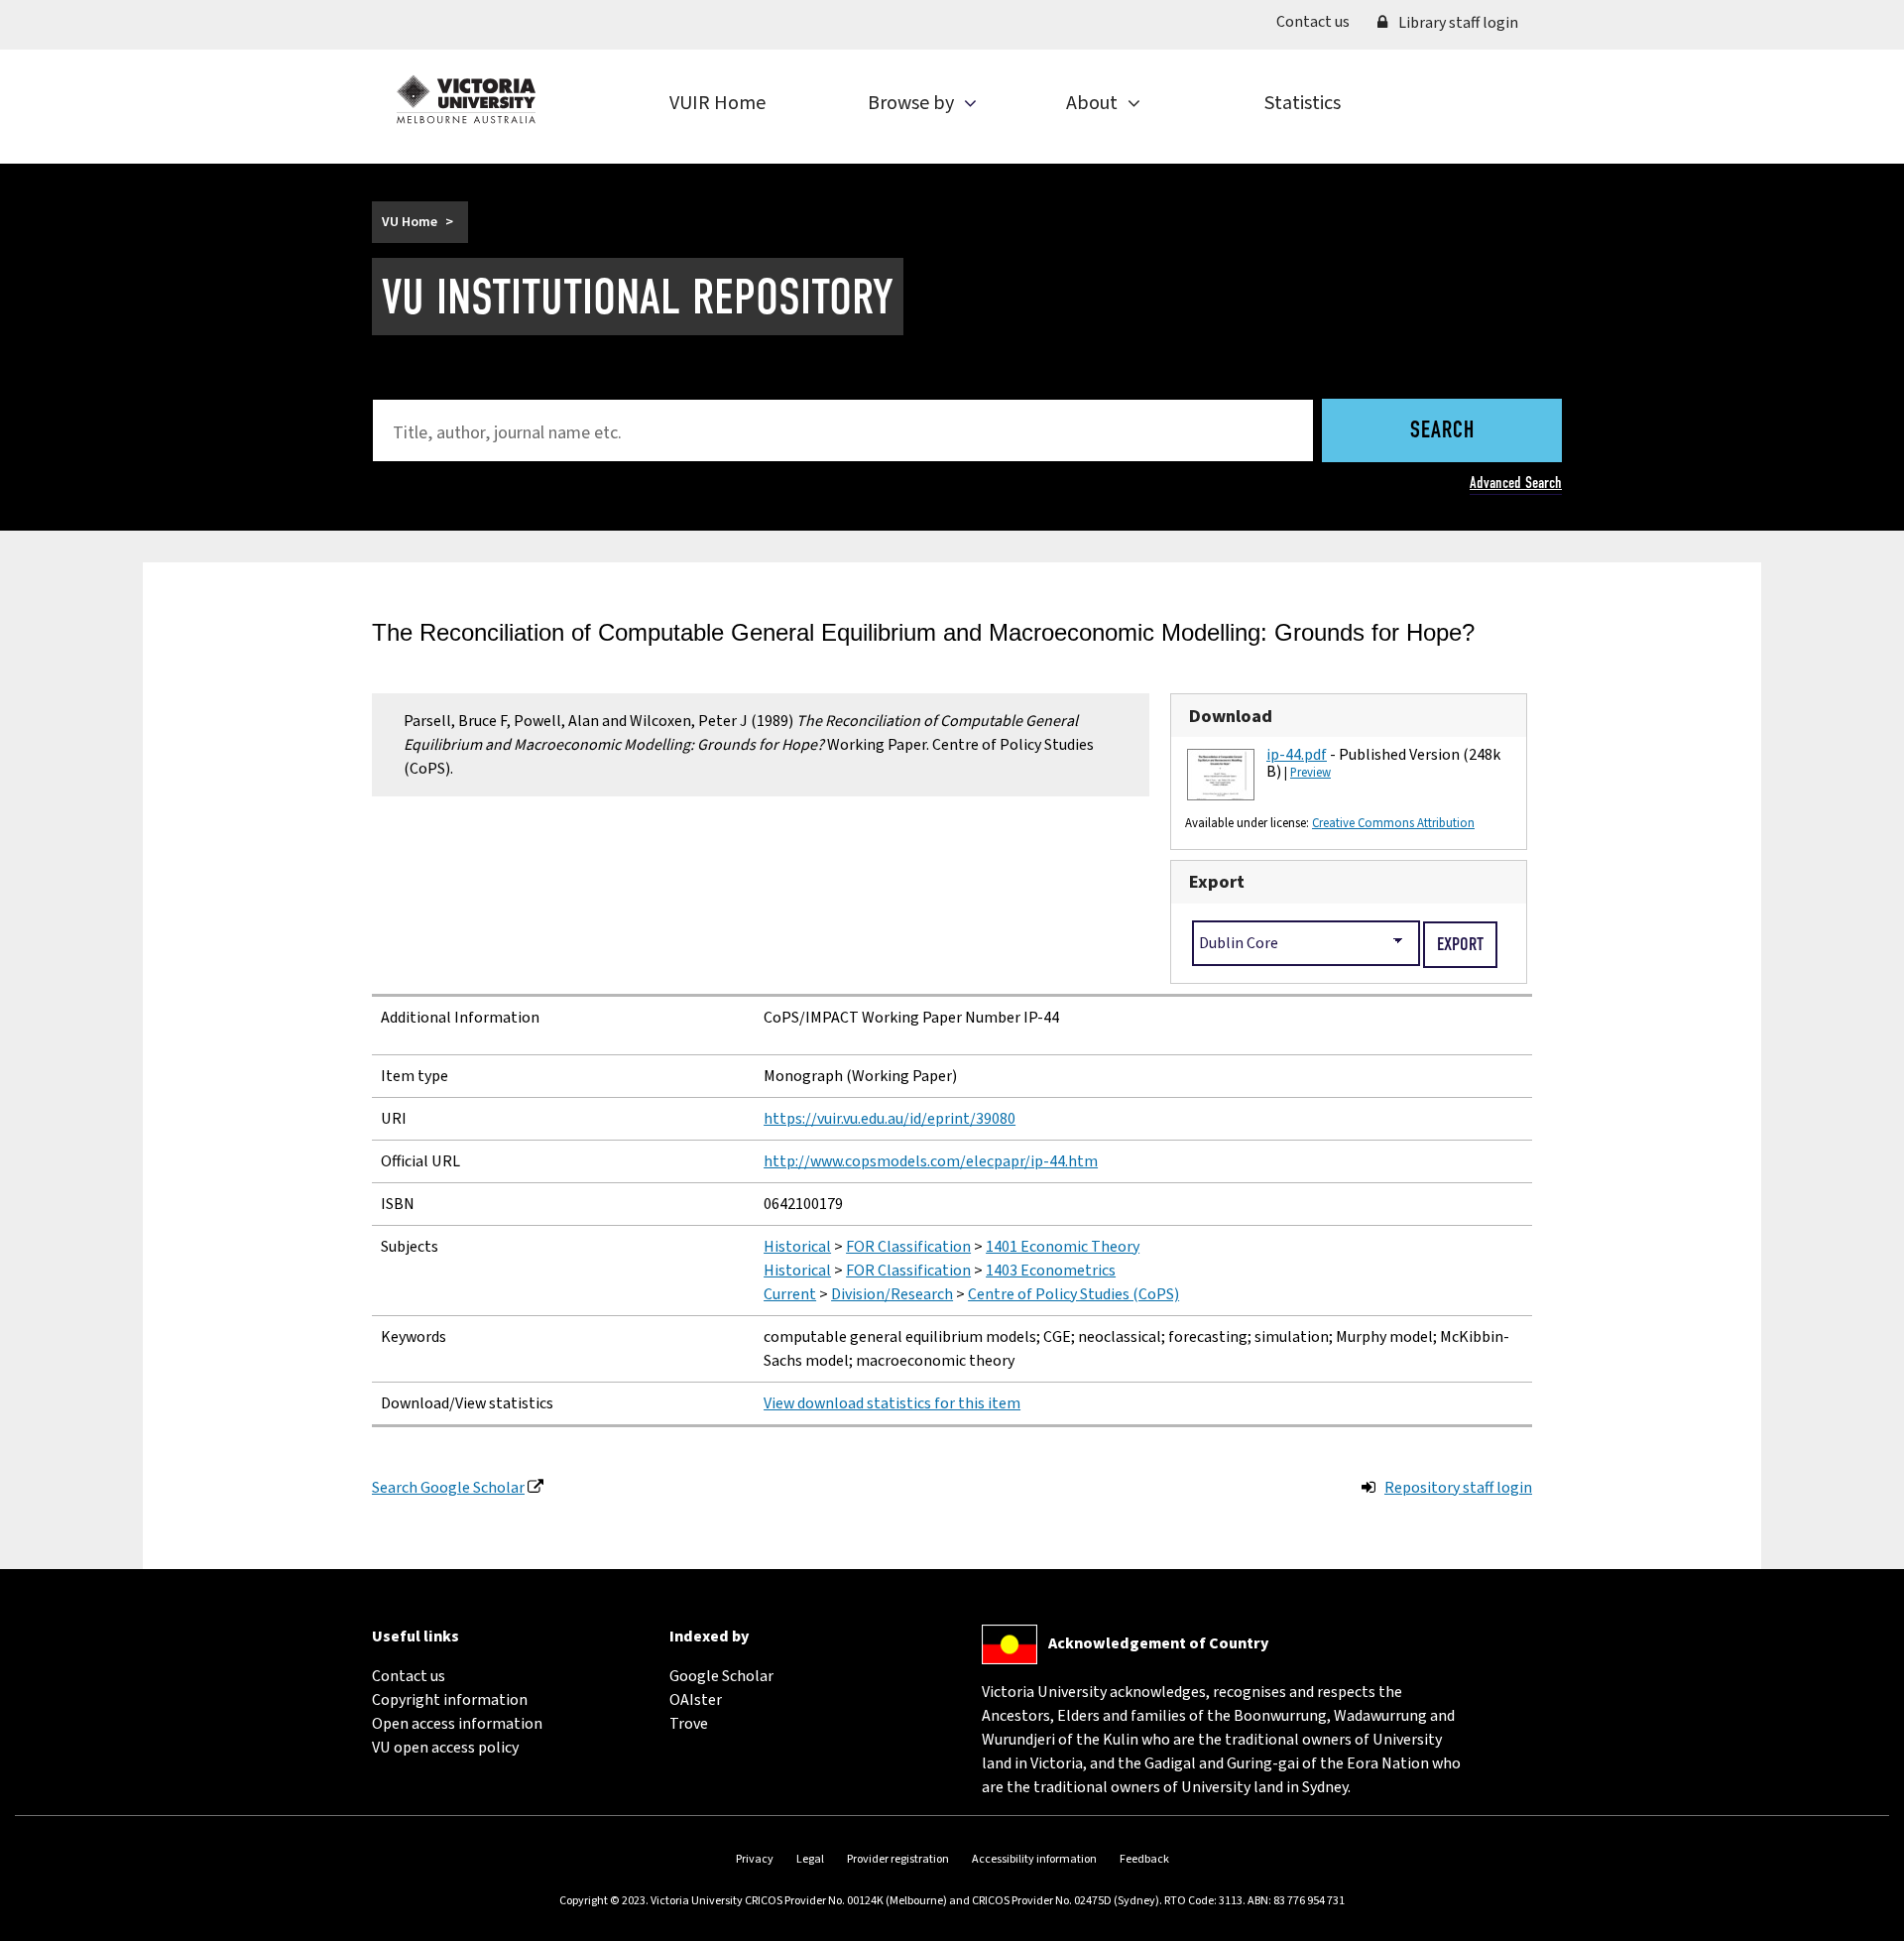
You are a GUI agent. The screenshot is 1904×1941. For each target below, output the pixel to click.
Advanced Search (1516, 483)
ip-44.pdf (1297, 755)
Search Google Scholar (448, 1488)
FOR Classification (908, 1247)
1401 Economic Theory (1063, 1247)
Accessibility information (1034, 1859)
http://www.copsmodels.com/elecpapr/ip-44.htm (931, 1161)
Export (1217, 882)
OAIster (696, 1700)
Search (1442, 431)
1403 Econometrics (1051, 1271)
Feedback (1144, 1859)
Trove (689, 1724)
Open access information (457, 1724)
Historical (797, 1247)
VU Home (410, 222)
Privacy (755, 1859)
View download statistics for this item (892, 1403)
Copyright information (450, 1700)
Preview (1310, 773)
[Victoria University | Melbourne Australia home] (466, 99)
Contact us (1320, 21)
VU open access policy (445, 1748)
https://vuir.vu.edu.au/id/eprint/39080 (890, 1119)
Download (1231, 716)
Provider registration (898, 1859)
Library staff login (1457, 23)
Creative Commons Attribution (1393, 823)
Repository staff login (1458, 1488)
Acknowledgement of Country (1158, 1643)
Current (790, 1294)
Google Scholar (721, 1676)
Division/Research (892, 1294)
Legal (810, 1859)
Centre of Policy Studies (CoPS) (1073, 1294)
